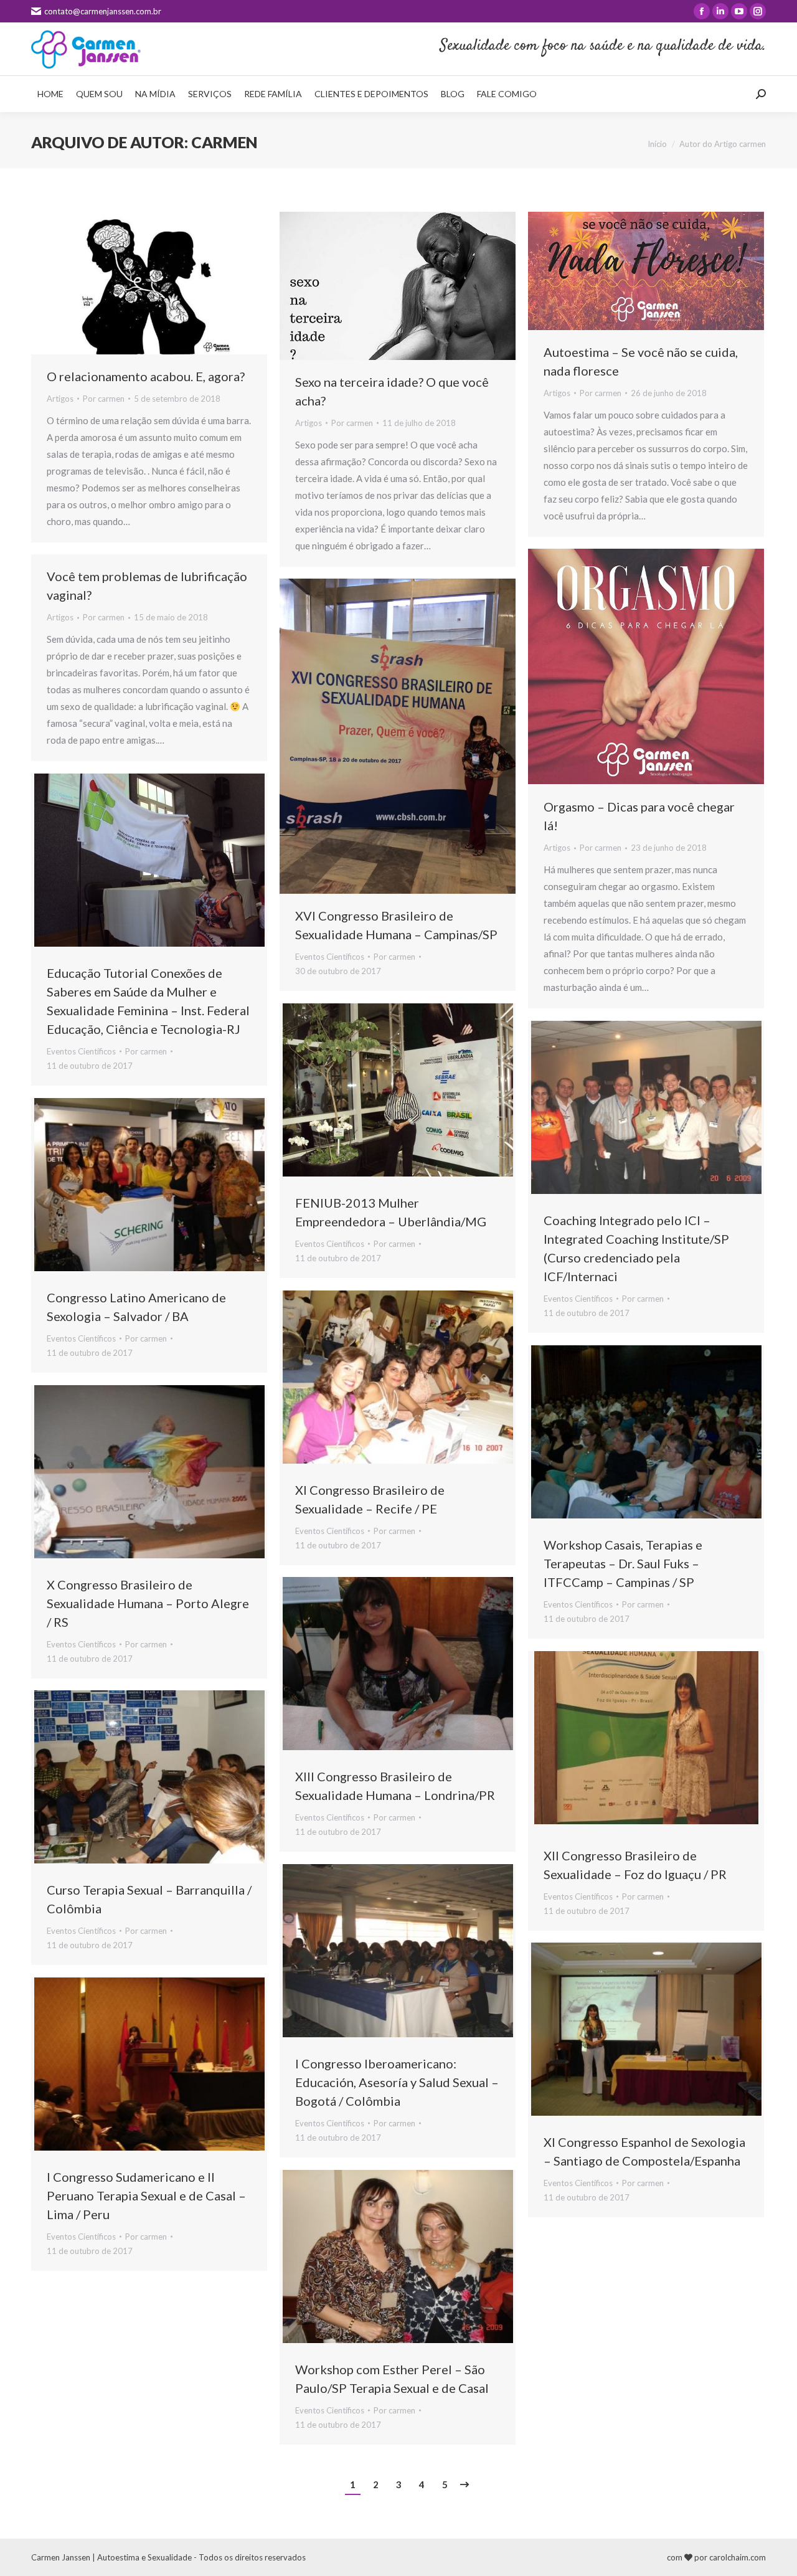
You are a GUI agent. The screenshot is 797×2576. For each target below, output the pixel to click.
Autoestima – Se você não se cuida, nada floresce (641, 361)
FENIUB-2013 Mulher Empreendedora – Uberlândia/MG (391, 1212)
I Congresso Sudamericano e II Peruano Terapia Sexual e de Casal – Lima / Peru (146, 2195)
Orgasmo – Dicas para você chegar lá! (639, 816)
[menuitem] (50, 94)
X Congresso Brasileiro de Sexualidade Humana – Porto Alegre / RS (148, 1603)
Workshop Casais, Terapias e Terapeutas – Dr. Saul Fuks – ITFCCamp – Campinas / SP (623, 1563)
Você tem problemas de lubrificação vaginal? (147, 585)
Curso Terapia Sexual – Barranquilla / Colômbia (149, 1899)
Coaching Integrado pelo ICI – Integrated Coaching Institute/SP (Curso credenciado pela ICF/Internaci (636, 1248)
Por (104, 399)
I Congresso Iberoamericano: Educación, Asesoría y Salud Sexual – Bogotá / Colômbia (397, 2082)
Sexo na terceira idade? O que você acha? (392, 391)
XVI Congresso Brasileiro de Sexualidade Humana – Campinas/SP (396, 925)
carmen (224, 142)
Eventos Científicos (330, 957)
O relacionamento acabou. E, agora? (146, 376)
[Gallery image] (398, 736)
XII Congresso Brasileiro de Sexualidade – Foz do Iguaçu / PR (635, 1865)
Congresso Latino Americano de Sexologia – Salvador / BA (136, 1307)
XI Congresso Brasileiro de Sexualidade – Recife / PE (370, 1499)
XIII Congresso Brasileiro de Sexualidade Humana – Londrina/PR (395, 1786)
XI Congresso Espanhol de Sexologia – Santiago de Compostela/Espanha (644, 2151)
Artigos (60, 399)
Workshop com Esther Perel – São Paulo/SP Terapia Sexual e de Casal (392, 2379)
